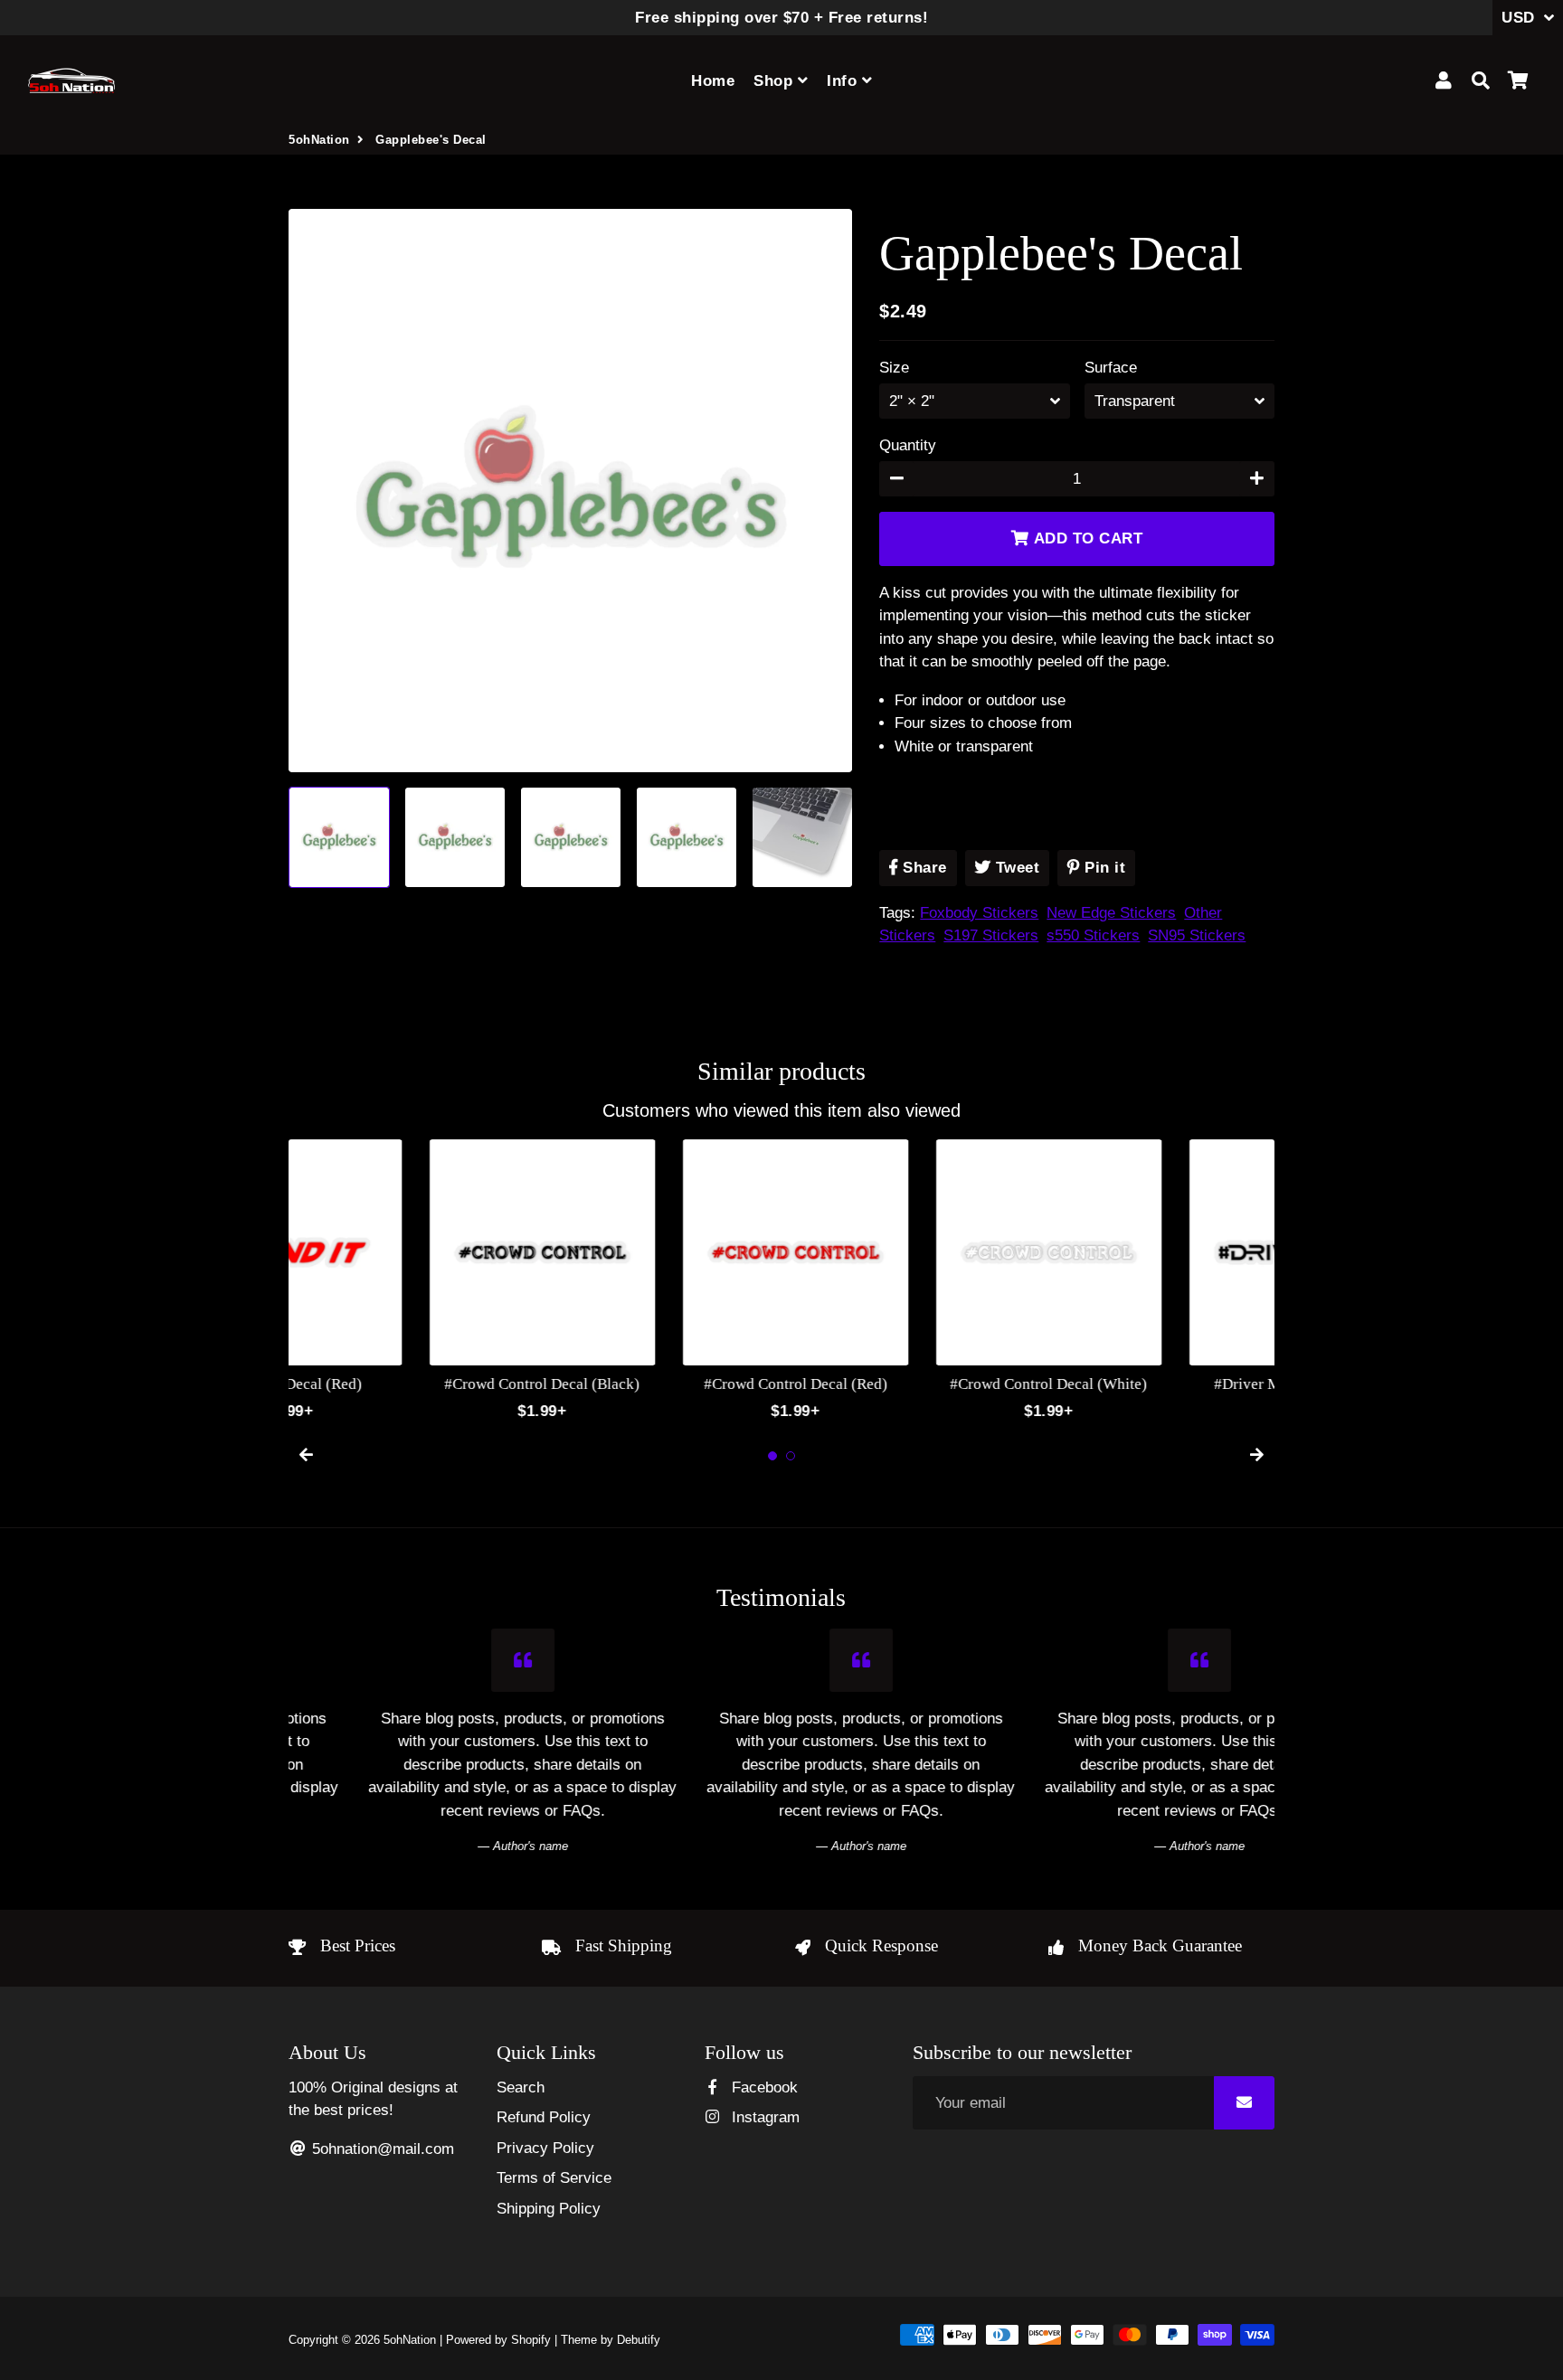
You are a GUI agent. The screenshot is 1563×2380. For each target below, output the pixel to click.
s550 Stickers (1093, 935)
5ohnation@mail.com (381, 2149)
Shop (776, 81)
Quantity (908, 445)
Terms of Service (554, 2178)
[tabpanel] (402, 1281)
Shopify (531, 2340)
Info (844, 81)
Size (894, 368)
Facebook (763, 2087)
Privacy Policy (545, 2148)
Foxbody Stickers (979, 913)
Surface (1111, 368)
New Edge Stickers (1111, 913)
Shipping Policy (549, 2209)
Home (713, 81)
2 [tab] (791, 1456)
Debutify (639, 2340)
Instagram (763, 2117)
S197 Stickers (991, 935)
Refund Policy (544, 2117)
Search (521, 2087)
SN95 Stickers (1197, 935)
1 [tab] (772, 1456)
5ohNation (319, 140)
